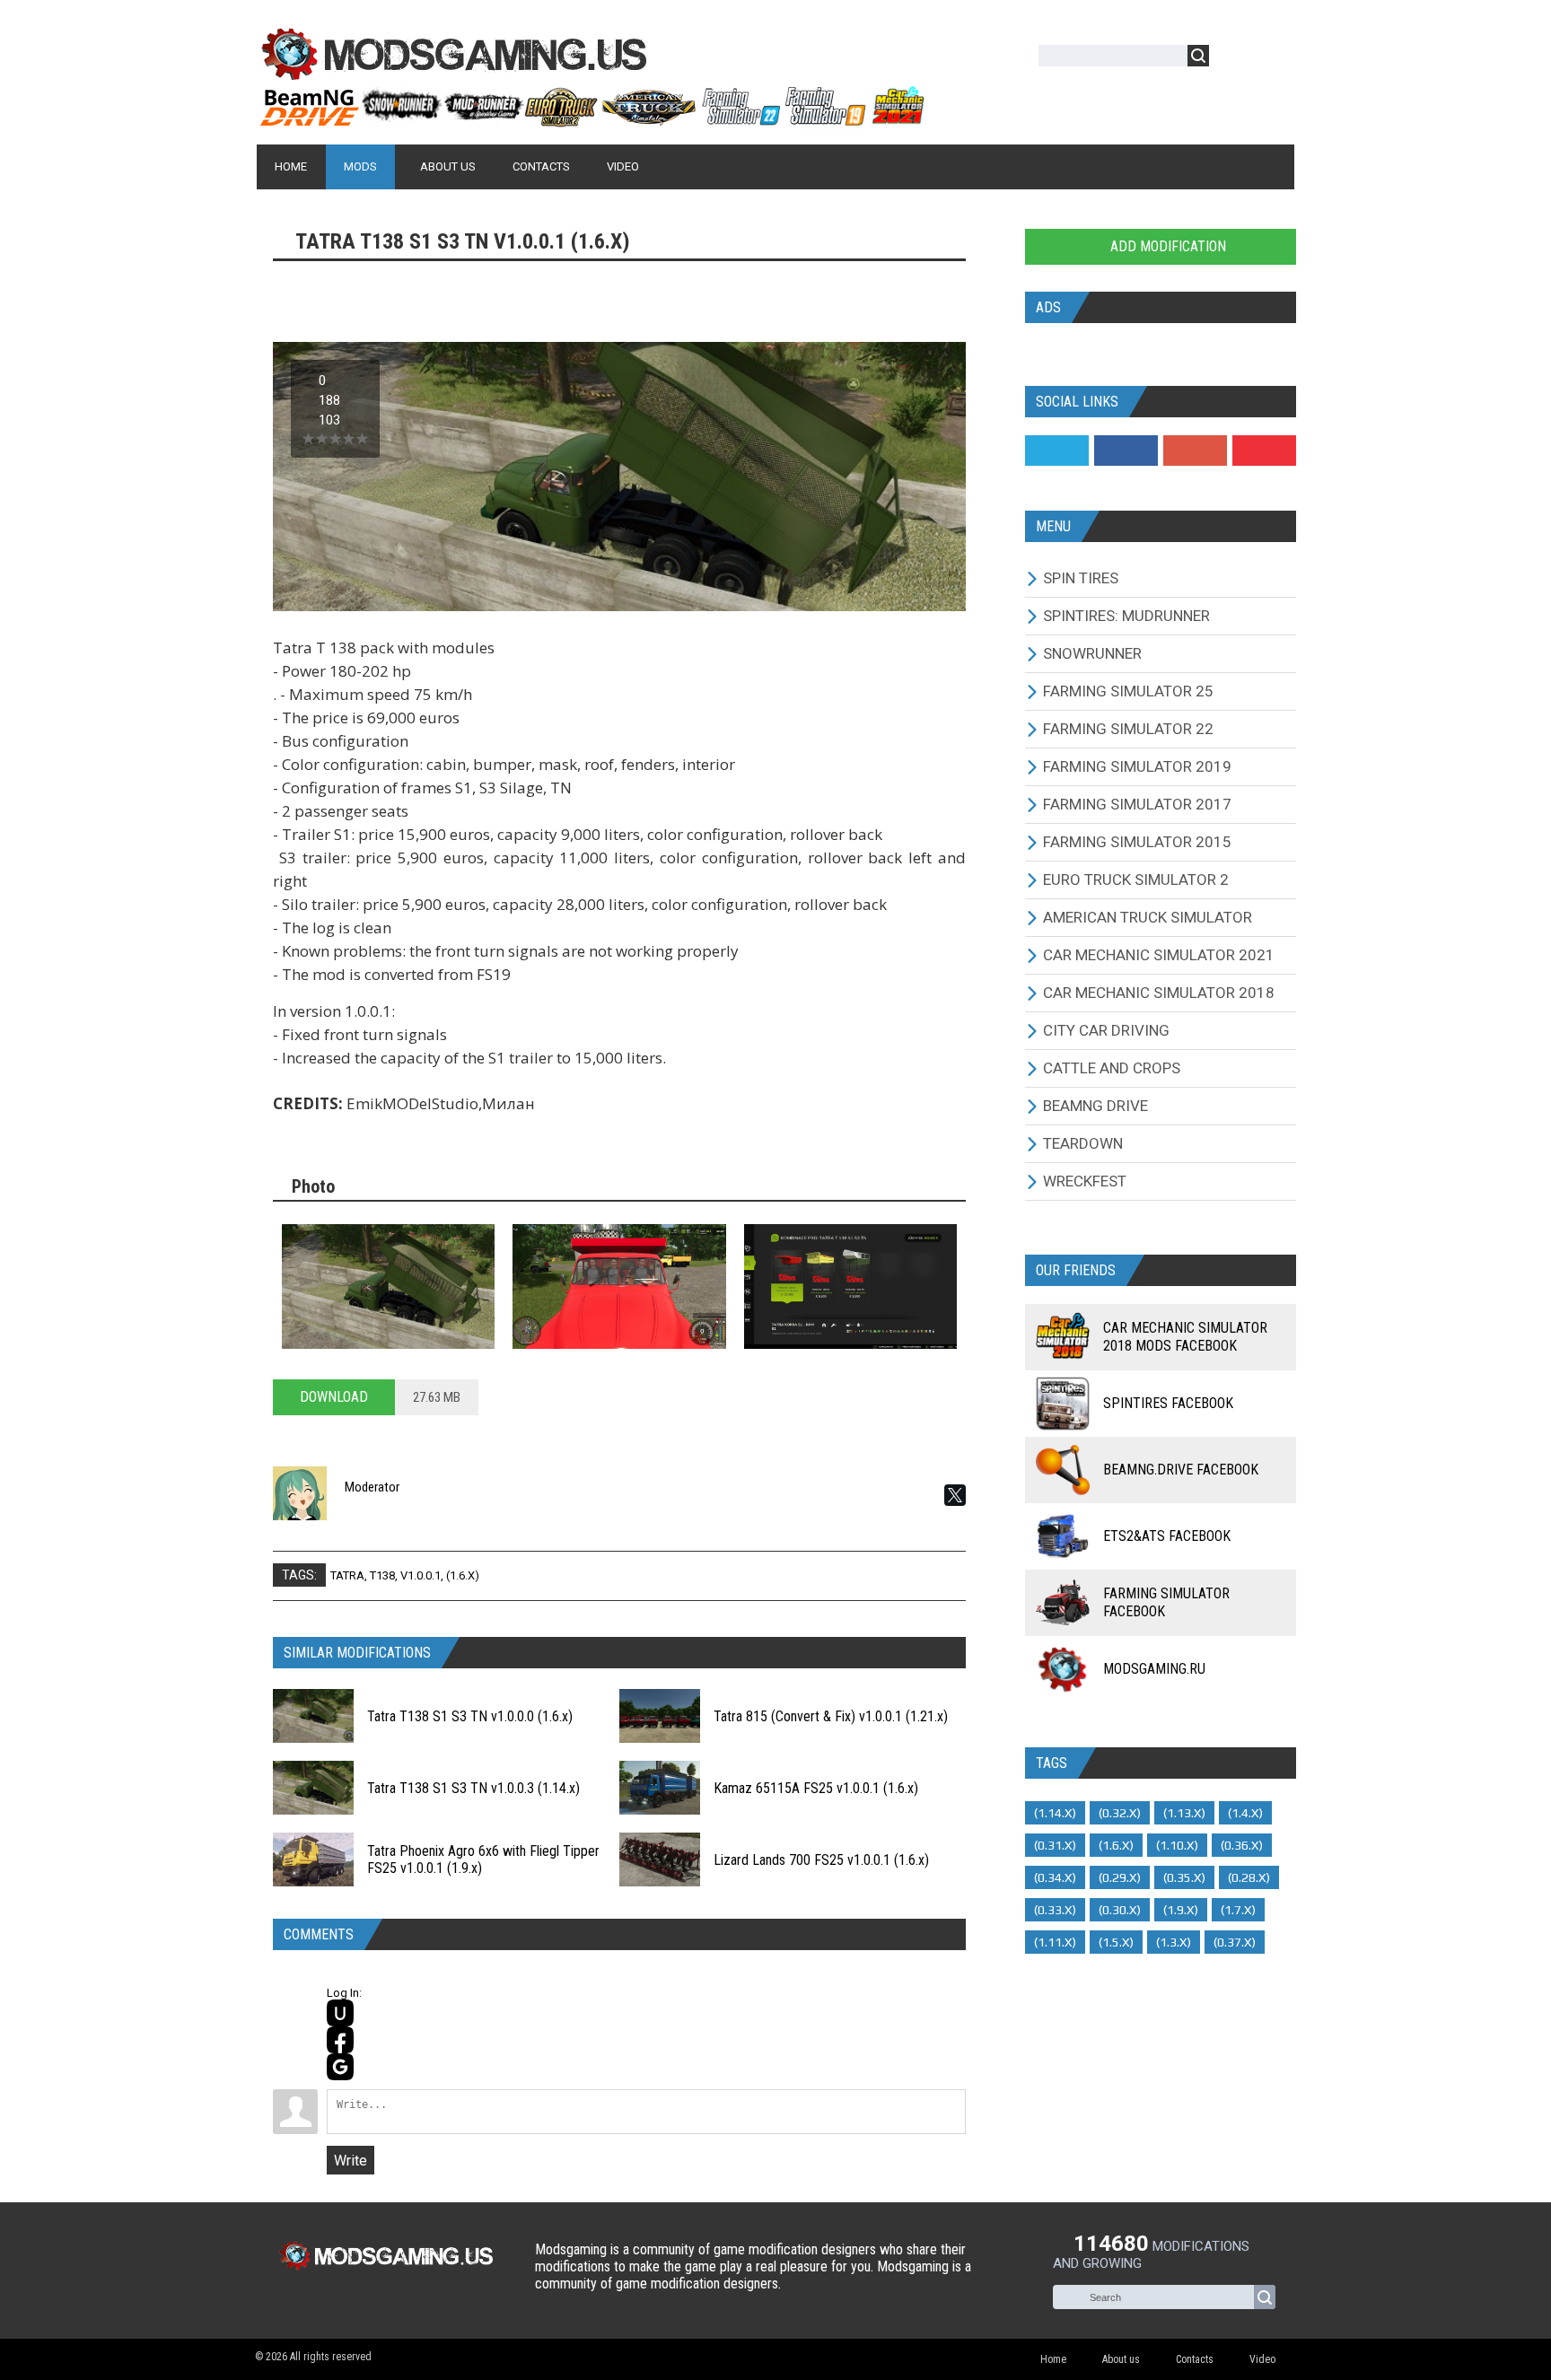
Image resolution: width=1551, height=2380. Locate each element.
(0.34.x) (1055, 1877)
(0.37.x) (1235, 1942)
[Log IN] (1232, 59)
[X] (955, 1495)
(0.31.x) (1055, 1845)
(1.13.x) (1184, 1813)
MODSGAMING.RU (1154, 1669)
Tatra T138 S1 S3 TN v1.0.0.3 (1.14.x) (473, 1788)
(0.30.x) (1120, 1910)
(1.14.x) (1055, 1813)
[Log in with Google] (340, 2067)
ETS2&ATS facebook (1167, 1536)
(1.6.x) (463, 1575)
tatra (347, 1575)
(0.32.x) (1120, 1813)
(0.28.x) (1249, 1877)
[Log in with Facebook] (340, 2040)
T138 (382, 1575)
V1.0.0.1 (421, 1575)
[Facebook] (1126, 451)
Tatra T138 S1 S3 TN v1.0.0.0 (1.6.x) (470, 1716)
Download (334, 1397)
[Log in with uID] (340, 2013)
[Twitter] (1057, 451)
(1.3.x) (1174, 1942)
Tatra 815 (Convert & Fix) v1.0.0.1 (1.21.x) (831, 1716)
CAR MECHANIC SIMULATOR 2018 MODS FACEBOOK (1185, 1337)
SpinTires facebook (1168, 1403)
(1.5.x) (1116, 1942)
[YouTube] (1264, 451)
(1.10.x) (1177, 1845)
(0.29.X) (1120, 1877)
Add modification (1166, 246)
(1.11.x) (1055, 1942)
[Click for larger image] (388, 1286)
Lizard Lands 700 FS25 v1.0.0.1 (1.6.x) (821, 1860)
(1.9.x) (1181, 1910)
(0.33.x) (1055, 1910)
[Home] (591, 119)
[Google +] (1195, 451)
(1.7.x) (1238, 1910)
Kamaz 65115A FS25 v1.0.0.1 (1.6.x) (816, 1788)
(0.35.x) (1184, 1877)
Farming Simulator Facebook (1166, 1602)
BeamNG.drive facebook (1181, 1470)
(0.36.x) (1242, 1845)
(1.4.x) (1245, 1813)
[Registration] (1275, 59)
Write (351, 2161)
